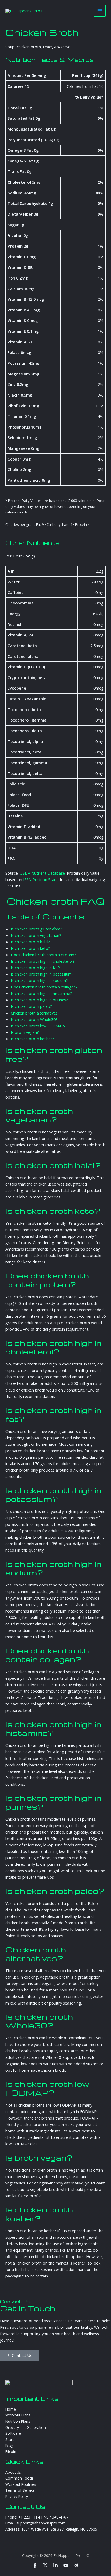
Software (13, 2433)
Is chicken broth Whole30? (34, 1019)
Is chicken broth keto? (30, 948)
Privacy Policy (17, 2496)
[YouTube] (66, 2565)
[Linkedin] (55, 2565)
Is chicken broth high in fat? (35, 968)
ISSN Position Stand (41, 879)
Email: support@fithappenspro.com (35, 2523)
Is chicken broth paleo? (31, 1006)
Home (11, 2409)
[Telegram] (76, 2565)
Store (10, 2439)
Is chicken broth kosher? (32, 1039)
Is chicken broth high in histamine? (41, 993)
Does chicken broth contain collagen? (44, 987)
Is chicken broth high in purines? (39, 1000)
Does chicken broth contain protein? (43, 955)
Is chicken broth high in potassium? (42, 974)
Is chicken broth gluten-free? (37, 929)
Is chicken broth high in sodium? (39, 980)
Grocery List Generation (26, 2427)
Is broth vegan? (25, 1032)
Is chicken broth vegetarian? (36, 935)
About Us (13, 2472)
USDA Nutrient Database (42, 873)
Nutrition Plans (18, 2421)
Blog (9, 2445)
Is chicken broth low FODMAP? (38, 1026)
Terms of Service (20, 2490)
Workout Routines (21, 2484)
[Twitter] (45, 2565)
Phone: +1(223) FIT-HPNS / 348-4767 (37, 2517)
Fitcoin (11, 2452)
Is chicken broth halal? (30, 942)
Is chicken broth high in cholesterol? (43, 961)
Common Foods (20, 2478)
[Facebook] (35, 2565)
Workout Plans (18, 2415)
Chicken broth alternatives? (35, 1013)
